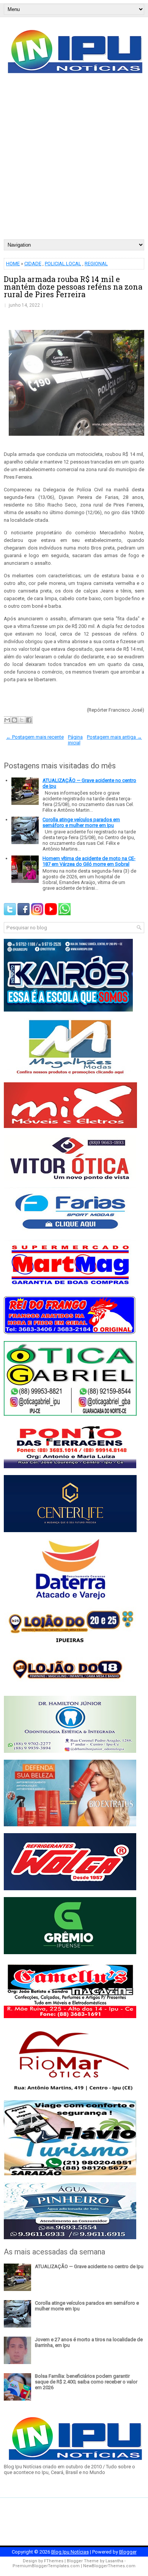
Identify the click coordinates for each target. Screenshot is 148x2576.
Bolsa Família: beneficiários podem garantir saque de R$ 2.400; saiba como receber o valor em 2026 (86, 2382)
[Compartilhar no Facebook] (29, 720)
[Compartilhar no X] (22, 720)
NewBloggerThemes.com (109, 2566)
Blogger (128, 2552)
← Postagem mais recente (35, 737)
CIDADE (33, 264)
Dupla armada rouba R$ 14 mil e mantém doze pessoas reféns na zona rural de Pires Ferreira (73, 287)
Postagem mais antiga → (114, 737)
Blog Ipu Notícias (70, 2552)
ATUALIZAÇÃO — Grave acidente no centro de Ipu (89, 2266)
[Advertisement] (74, 161)
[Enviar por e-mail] (7, 720)
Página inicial (76, 740)
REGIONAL (96, 264)
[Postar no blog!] (14, 720)
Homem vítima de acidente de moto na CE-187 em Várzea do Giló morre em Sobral (89, 861)
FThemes (54, 2561)
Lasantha (114, 2561)
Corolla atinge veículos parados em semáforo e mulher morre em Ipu (81, 822)
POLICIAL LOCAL (63, 264)
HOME (13, 264)
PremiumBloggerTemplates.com (46, 2566)
